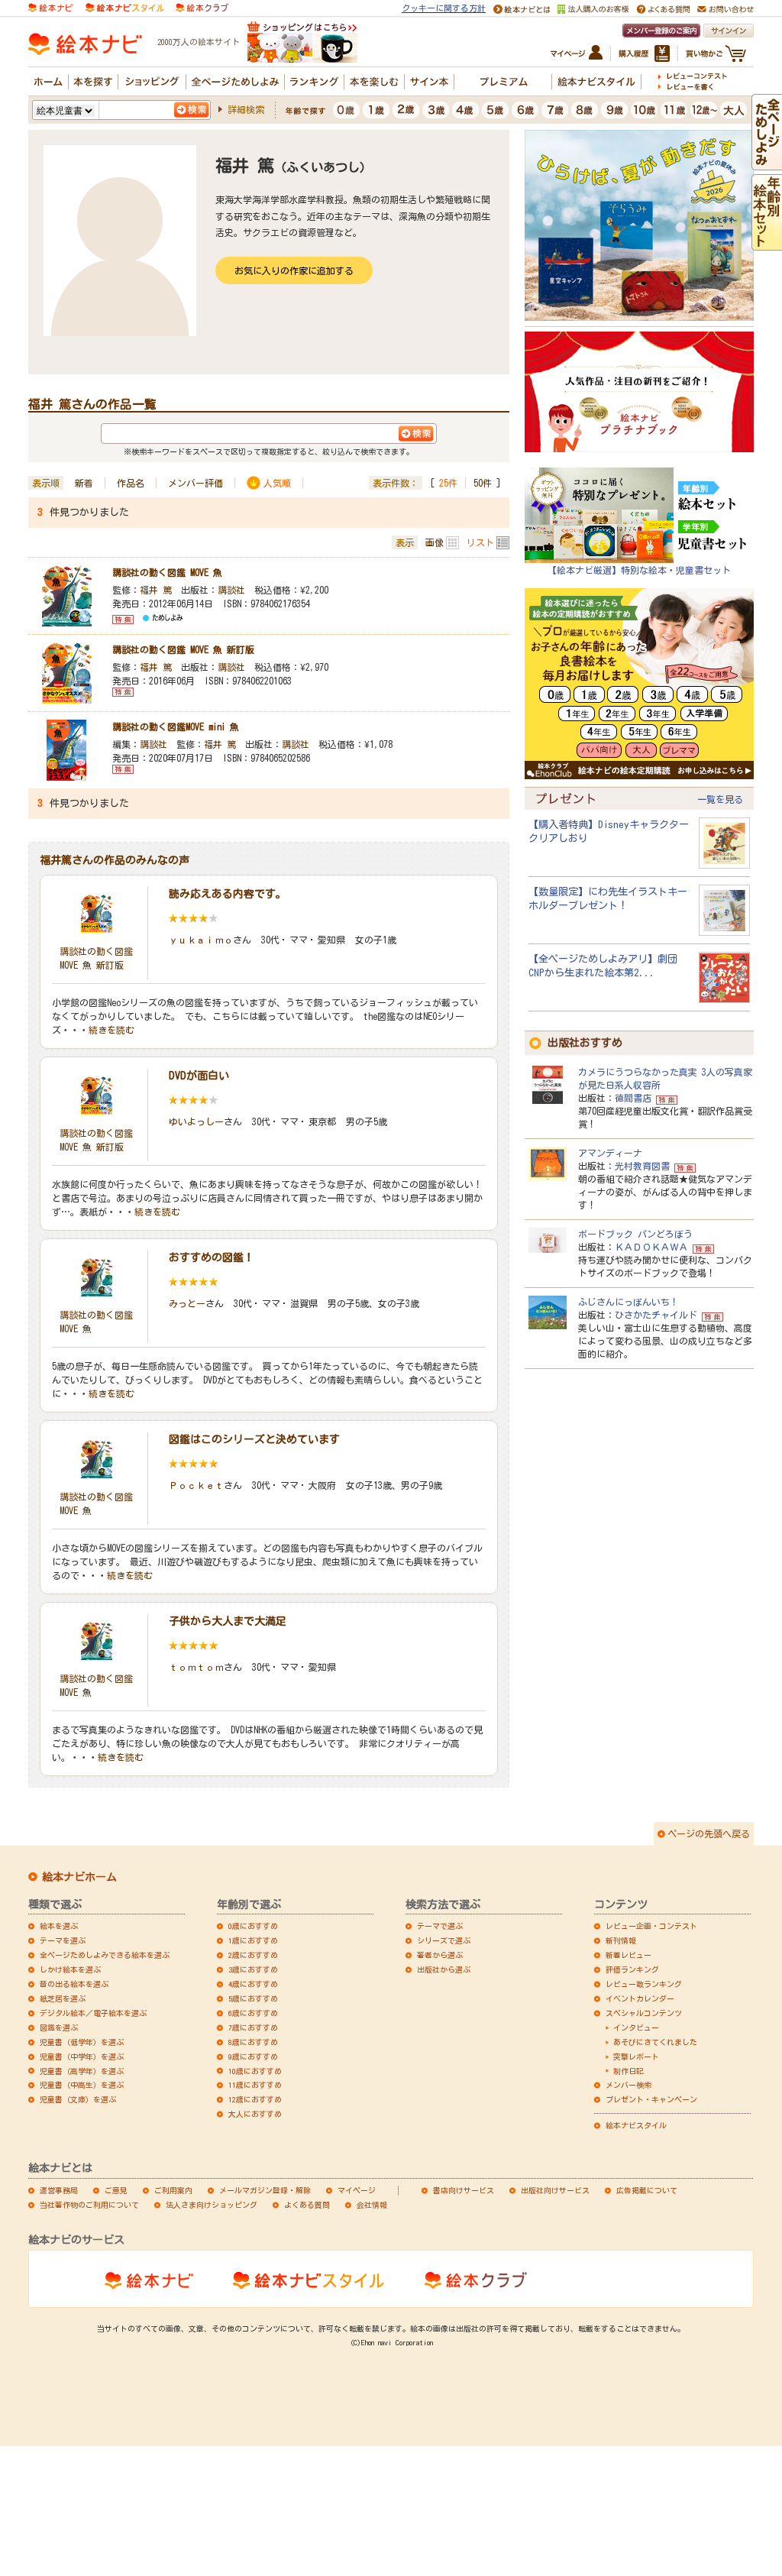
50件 (483, 483)
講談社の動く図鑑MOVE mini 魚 (176, 727)
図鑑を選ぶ (59, 2027)
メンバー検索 (629, 2085)
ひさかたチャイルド (656, 1315)
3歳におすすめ (253, 1969)
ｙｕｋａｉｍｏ (201, 940)
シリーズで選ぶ (444, 1940)
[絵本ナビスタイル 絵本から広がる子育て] (124, 6)
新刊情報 (621, 1940)
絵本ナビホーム (79, 1877)
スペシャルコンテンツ (644, 2013)
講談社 (231, 590)
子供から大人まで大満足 (228, 1621)
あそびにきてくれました (655, 2042)
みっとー (187, 1303)
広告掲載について (647, 2190)
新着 (84, 483)
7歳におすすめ (253, 2027)
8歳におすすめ (253, 2042)
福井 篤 (156, 590)
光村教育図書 (642, 1166)
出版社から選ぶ (444, 1969)
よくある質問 (307, 2205)
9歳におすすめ (253, 2057)
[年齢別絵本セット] (767, 243)
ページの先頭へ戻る (709, 1833)
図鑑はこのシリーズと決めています (254, 1439)
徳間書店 (633, 1098)
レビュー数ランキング (644, 1984)
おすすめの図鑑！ (212, 1257)
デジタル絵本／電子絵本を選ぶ (93, 2013)
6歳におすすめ (253, 2013)
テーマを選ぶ (63, 1940)
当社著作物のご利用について (89, 2205)
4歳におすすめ (253, 1984)
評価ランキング (632, 1969)
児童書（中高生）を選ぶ (82, 2085)
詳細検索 (246, 109)
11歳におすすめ (255, 2085)
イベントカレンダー (640, 1998)
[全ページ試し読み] (767, 163)
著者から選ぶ (440, 1955)
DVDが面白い (199, 1076)
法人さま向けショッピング (212, 2205)
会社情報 (372, 2205)
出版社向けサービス (555, 2190)
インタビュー (636, 2027)
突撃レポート (636, 2057)
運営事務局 (59, 2190)
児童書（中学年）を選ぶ (82, 2057)
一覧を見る (720, 799)
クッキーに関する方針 (444, 8)
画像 (435, 542)
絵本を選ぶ (59, 1926)
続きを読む (111, 1030)
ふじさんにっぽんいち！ (629, 1302)
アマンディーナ (610, 1153)
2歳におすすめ (253, 1955)
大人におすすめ (255, 2114)
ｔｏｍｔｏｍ (196, 1667)
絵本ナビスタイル (636, 2125)
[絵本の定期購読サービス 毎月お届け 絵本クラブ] (202, 6)
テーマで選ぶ (440, 1926)
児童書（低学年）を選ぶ (82, 2042)
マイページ (357, 2190)
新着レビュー (629, 1955)
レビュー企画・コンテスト (651, 1926)
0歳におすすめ (253, 1926)
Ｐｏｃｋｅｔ (196, 1485)
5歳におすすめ (253, 1998)
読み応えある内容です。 (228, 894)
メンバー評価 (195, 483)
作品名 (131, 483)
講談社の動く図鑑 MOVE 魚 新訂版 (183, 649)
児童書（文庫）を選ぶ (78, 2099)
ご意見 (116, 2190)
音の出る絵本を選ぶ (74, 1984)
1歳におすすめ (253, 1940)
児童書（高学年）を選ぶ (82, 2071)
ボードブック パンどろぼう (635, 1234)
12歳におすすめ (255, 2099)
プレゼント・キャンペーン (651, 2099)
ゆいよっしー (196, 1121)
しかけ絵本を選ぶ (70, 1969)
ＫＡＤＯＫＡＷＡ (651, 1247)
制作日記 (629, 2071)
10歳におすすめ (255, 2071)
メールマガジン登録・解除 (265, 2190)
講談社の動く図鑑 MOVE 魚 (167, 572)
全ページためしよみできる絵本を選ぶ (105, 1955)
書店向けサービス (464, 2190)
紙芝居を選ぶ (63, 1998)
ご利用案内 (173, 2190)
